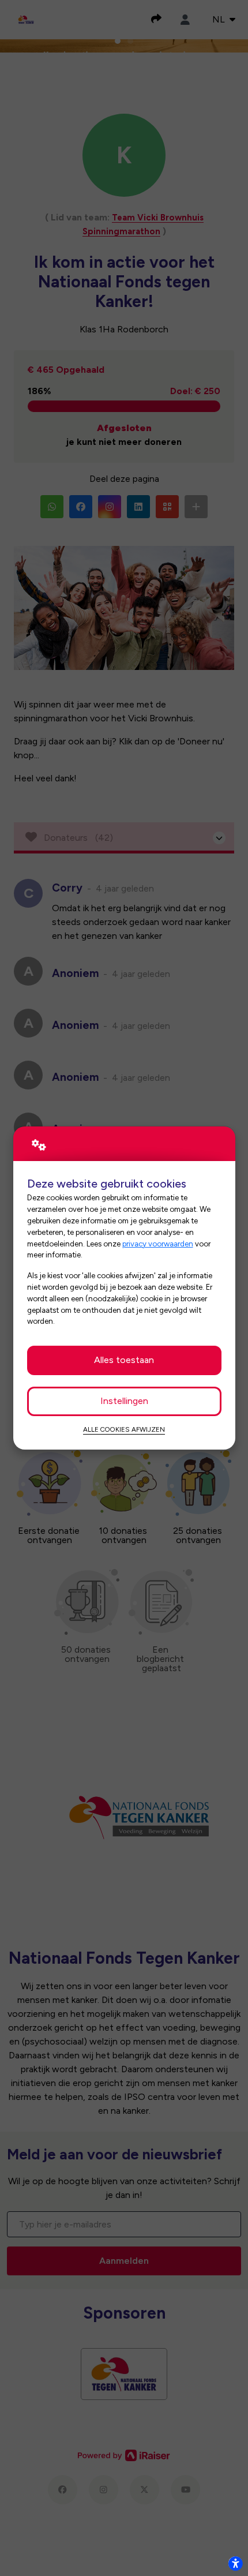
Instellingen (124, 1401)
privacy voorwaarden (158, 1244)
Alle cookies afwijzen (124, 1429)
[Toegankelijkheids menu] (235, 2563)
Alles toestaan (124, 1360)
